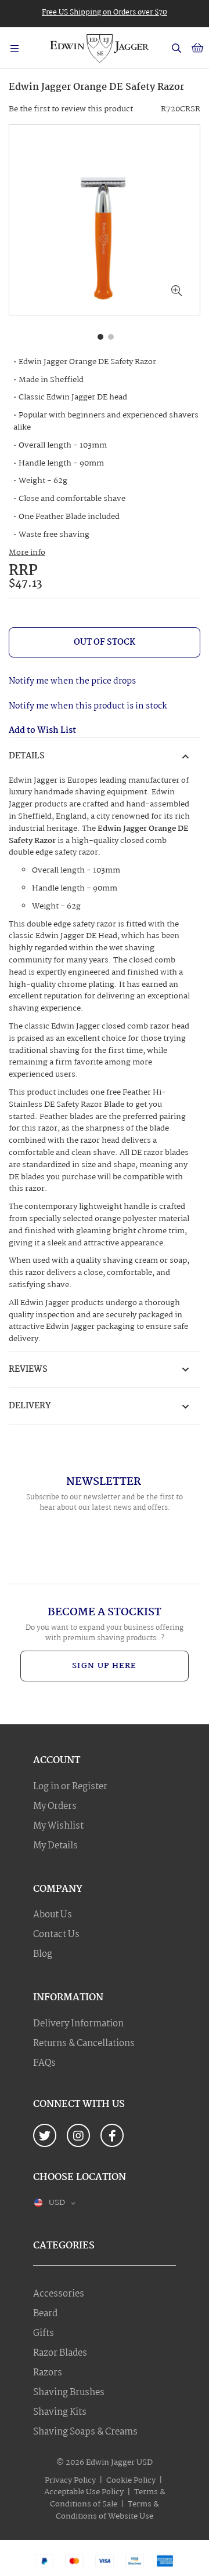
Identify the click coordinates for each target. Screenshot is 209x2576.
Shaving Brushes (69, 2393)
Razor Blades (60, 2353)
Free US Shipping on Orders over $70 (105, 12)
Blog (43, 1954)
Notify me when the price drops (72, 681)
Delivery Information (78, 2024)
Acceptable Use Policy (84, 2492)
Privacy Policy (70, 2480)
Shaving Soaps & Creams (85, 2432)
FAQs (44, 2063)
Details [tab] (27, 756)
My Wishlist (58, 1826)
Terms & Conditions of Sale (108, 2498)
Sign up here (105, 1666)
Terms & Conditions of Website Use (107, 2510)
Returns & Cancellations (84, 2044)
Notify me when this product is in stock (88, 706)
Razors (48, 2373)
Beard (45, 2314)
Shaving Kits (60, 2412)
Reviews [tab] (28, 1369)
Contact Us (56, 1935)
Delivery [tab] (30, 1406)
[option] (105, 12)
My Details (55, 1846)
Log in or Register (70, 1787)
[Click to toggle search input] (176, 48)
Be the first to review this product (71, 109)
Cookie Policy (131, 2480)
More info (27, 553)
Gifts (44, 2334)
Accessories (59, 2294)
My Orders (55, 1807)
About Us (53, 1915)
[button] (176, 292)
